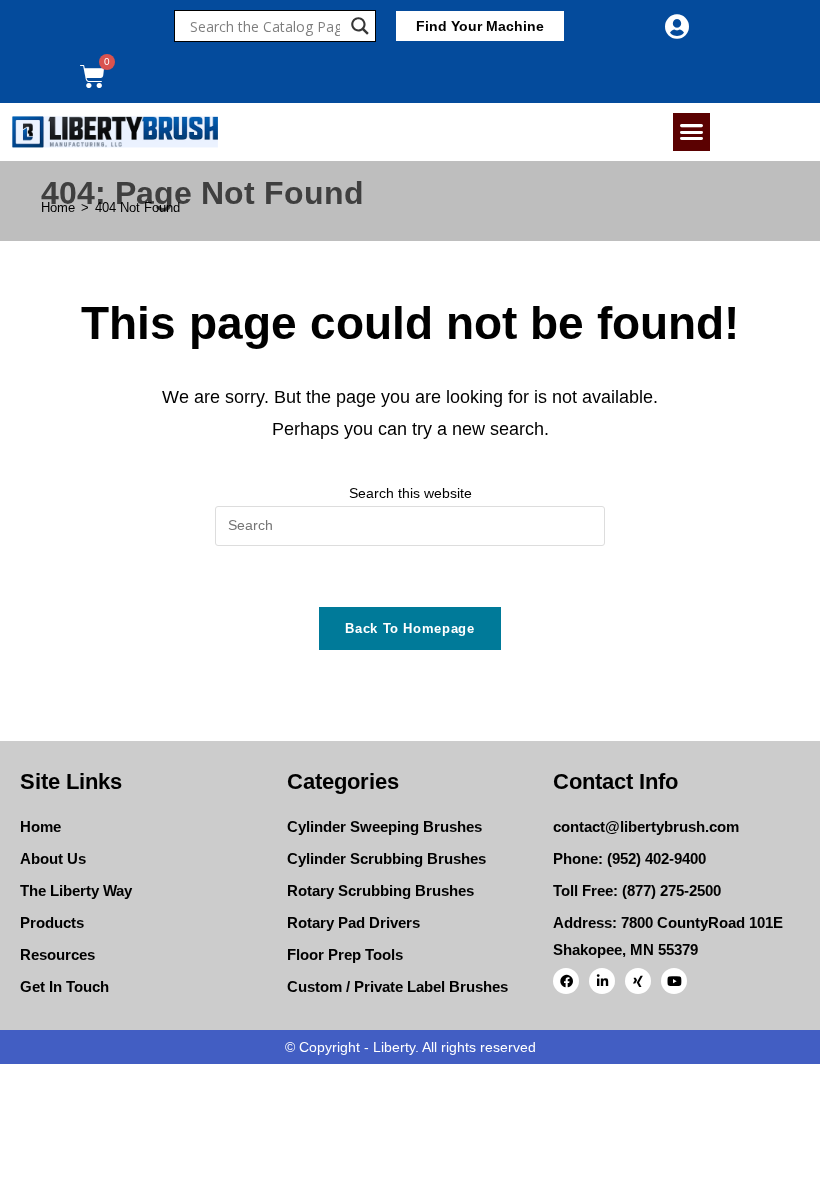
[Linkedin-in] (602, 981)
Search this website (410, 493)
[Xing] (638, 981)
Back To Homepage (409, 628)
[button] (692, 132)
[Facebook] (566, 981)
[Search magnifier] (360, 26)
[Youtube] (674, 981)
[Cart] (92, 76)
